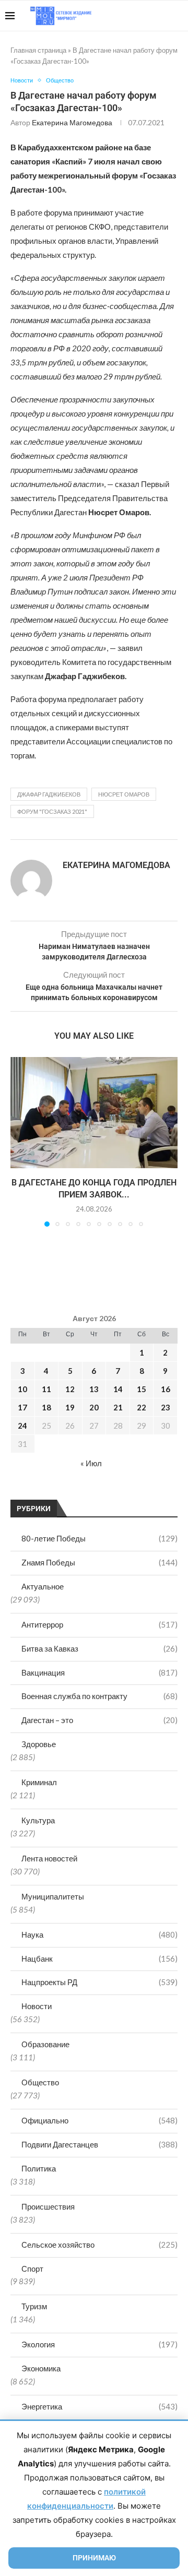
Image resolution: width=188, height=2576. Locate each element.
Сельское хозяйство (99, 2245)
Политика (39, 2168)
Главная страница (38, 50)
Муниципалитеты (53, 1896)
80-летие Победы (99, 1538)
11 (46, 1389)
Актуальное (43, 1586)
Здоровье (39, 1744)
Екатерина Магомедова (72, 122)
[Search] (178, 16)
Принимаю (94, 2558)
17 (22, 1407)
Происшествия (48, 2206)
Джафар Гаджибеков (49, 794)
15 (142, 1389)
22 (142, 1407)
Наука (99, 1934)
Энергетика (99, 2406)
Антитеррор (99, 1624)
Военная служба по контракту (99, 1696)
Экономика (41, 2368)
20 (94, 1407)
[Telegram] (151, 16)
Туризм (34, 2306)
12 (70, 1389)
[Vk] (140, 16)
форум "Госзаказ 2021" (52, 811)
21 (118, 1407)
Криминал (39, 1782)
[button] (19, 1142)
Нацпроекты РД (99, 1982)
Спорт (32, 2269)
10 (22, 1389)
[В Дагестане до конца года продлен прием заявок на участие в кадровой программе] (94, 1113)
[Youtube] (129, 16)
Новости (37, 2006)
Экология (99, 2344)
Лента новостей (49, 1858)
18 (46, 1407)
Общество (40, 2082)
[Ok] (162, 16)
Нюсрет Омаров (124, 794)
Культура (38, 1820)
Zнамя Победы (99, 1562)
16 (166, 1389)
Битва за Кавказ (99, 1648)
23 (166, 1407)
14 (118, 1389)
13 (94, 1389)
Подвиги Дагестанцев (99, 2144)
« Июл (91, 1463)
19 (70, 1407)
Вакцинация (99, 1672)
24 (22, 1426)
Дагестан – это (99, 1720)
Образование (45, 2044)
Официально (99, 2120)
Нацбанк (99, 1958)
